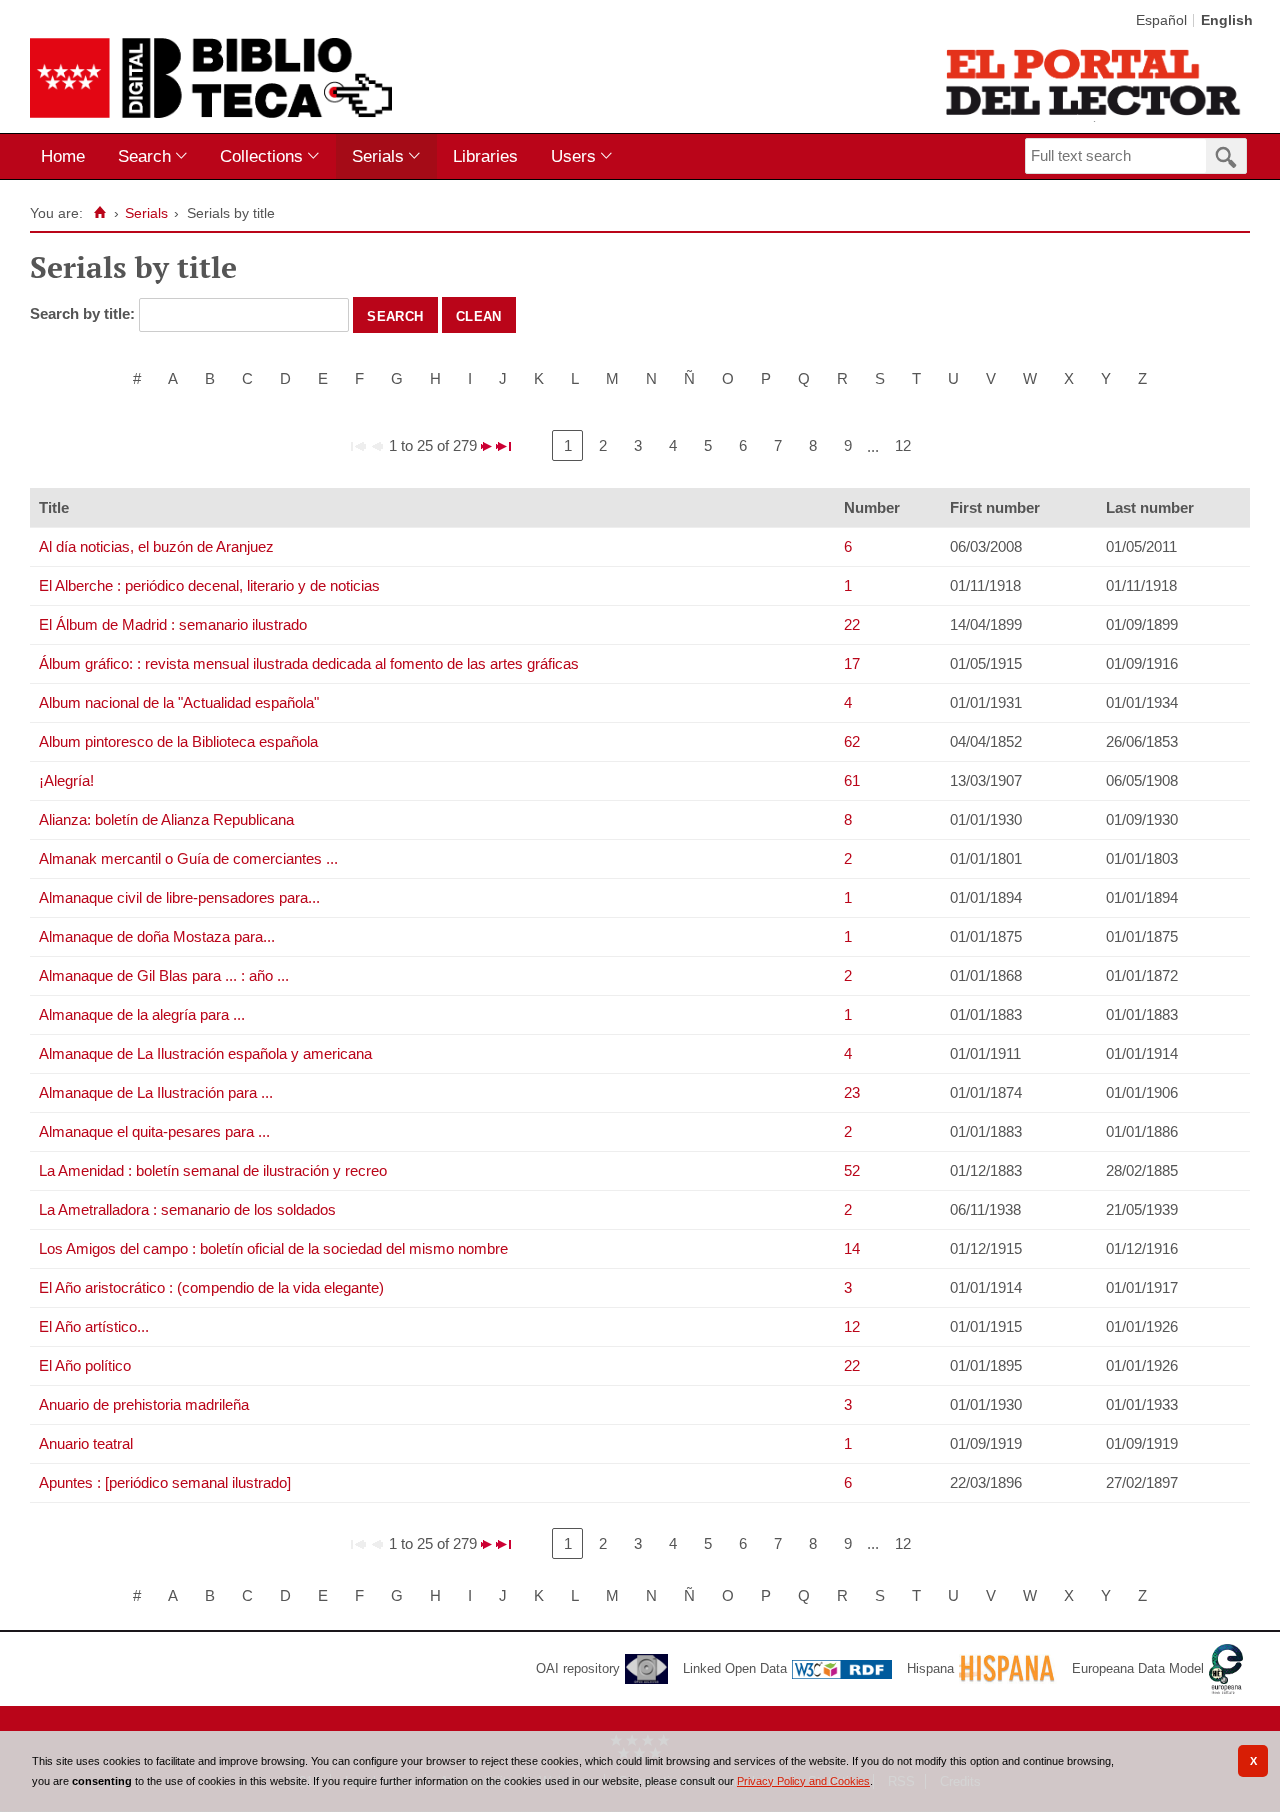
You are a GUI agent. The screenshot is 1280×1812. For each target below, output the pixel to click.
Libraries (485, 156)
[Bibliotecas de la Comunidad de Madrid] (1094, 82)
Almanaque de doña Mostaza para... (157, 936)
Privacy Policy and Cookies (803, 1781)
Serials (378, 156)
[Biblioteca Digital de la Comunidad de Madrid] (211, 78)
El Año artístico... (94, 1326)
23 (852, 1092)
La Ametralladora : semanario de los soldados (187, 1209)
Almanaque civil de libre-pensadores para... (179, 897)
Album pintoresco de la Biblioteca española (178, 741)
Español (1161, 20)
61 (852, 780)
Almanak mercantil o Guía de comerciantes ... (188, 858)
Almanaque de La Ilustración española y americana (205, 1053)
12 (903, 445)
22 (852, 624)
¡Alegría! (66, 780)
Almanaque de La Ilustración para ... (156, 1092)
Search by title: (84, 313)
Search (144, 156)
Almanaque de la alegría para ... (142, 1014)
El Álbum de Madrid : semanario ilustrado (173, 624)
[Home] (99, 213)
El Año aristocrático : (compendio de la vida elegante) (211, 1287)
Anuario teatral (86, 1443)
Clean (479, 315)
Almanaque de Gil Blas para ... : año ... (164, 975)
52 (852, 1170)
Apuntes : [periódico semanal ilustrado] (165, 1482)
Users (573, 156)
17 (852, 663)
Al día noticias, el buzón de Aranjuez (156, 546)
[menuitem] (67, 156)
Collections (261, 156)
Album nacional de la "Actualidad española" (179, 702)
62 (852, 741)
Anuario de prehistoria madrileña (144, 1404)
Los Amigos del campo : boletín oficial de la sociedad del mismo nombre (273, 1248)
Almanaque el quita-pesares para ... (154, 1131)
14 (852, 1248)
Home (63, 156)
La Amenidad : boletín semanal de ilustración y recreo (213, 1170)
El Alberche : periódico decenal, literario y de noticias (209, 585)
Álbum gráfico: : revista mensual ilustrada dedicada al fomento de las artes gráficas (309, 663)
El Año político (85, 1365)
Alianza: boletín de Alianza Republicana (166, 819)
